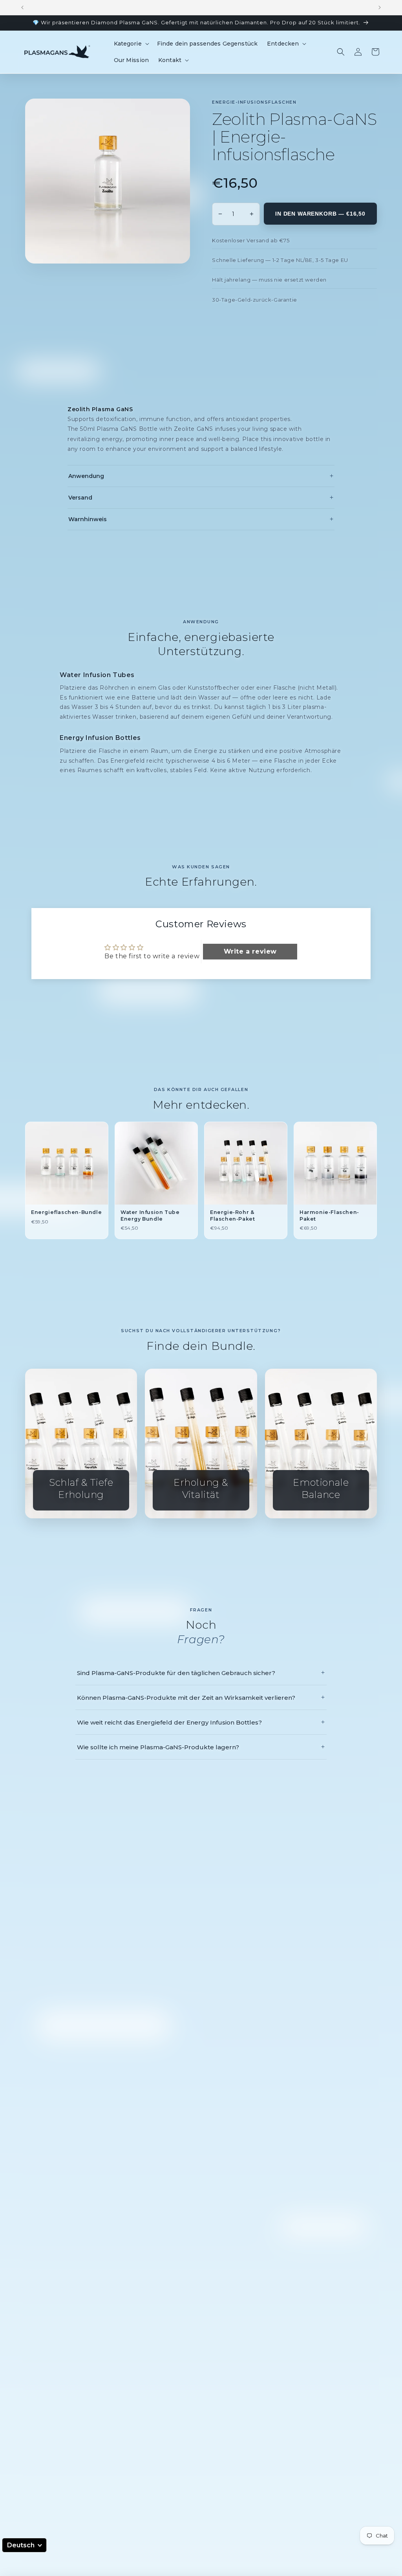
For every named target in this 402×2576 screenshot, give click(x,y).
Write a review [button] (250, 951)
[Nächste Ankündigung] (380, 7)
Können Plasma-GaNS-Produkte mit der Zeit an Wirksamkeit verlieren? (201, 1697)
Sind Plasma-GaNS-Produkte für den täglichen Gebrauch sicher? (201, 1673)
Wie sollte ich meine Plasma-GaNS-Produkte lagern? (201, 1747)
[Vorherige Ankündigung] (22, 7)
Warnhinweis (201, 519)
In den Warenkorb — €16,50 (320, 214)
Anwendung (201, 476)
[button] (131, 44)
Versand (201, 498)
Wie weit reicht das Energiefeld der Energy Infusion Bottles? (201, 1722)
